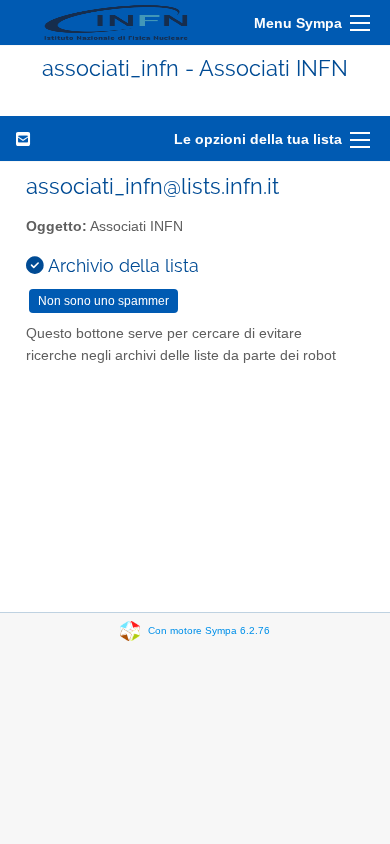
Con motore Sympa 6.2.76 (209, 630)
